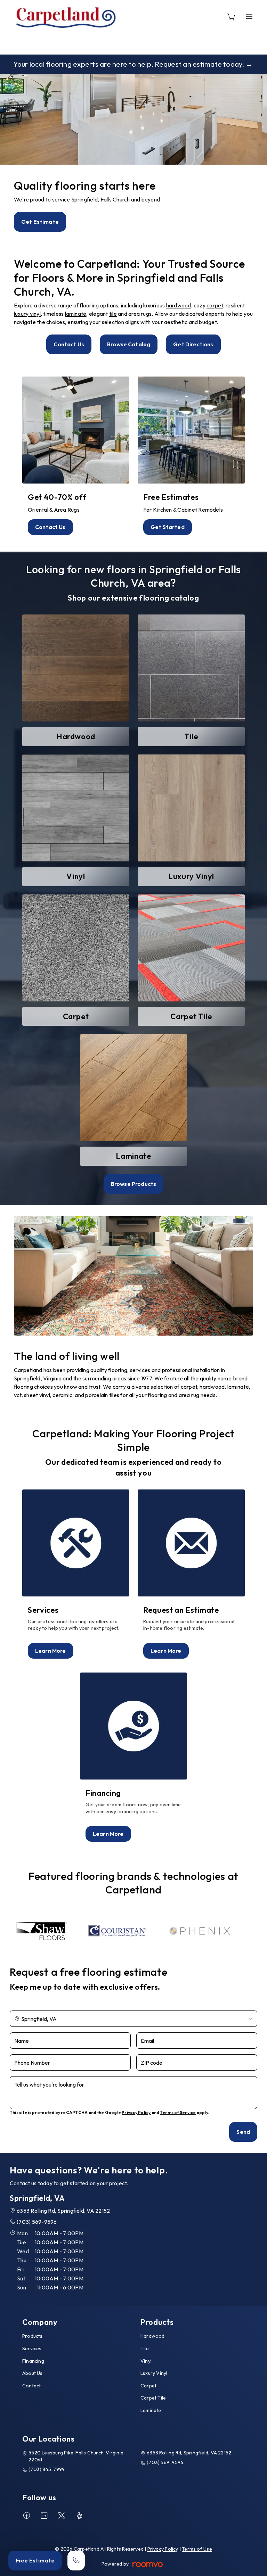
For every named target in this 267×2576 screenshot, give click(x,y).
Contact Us (69, 344)
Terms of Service (178, 2112)
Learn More (51, 1651)
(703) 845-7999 (47, 2469)
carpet (215, 305)
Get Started (168, 527)
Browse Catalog (129, 344)
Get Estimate (40, 222)
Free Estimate (35, 2560)
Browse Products (133, 1184)
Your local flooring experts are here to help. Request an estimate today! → (133, 64)
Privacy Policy (136, 2112)
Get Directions (193, 344)
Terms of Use (197, 2549)
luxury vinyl (27, 314)
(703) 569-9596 (37, 2222)
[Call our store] (76, 2561)
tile (113, 314)
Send (243, 2132)
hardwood (179, 305)
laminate (76, 314)
